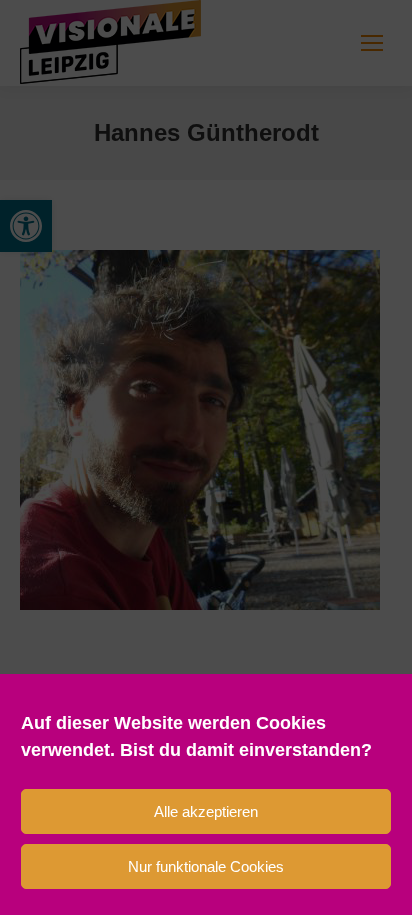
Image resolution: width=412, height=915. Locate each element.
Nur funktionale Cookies (206, 866)
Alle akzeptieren (206, 811)
